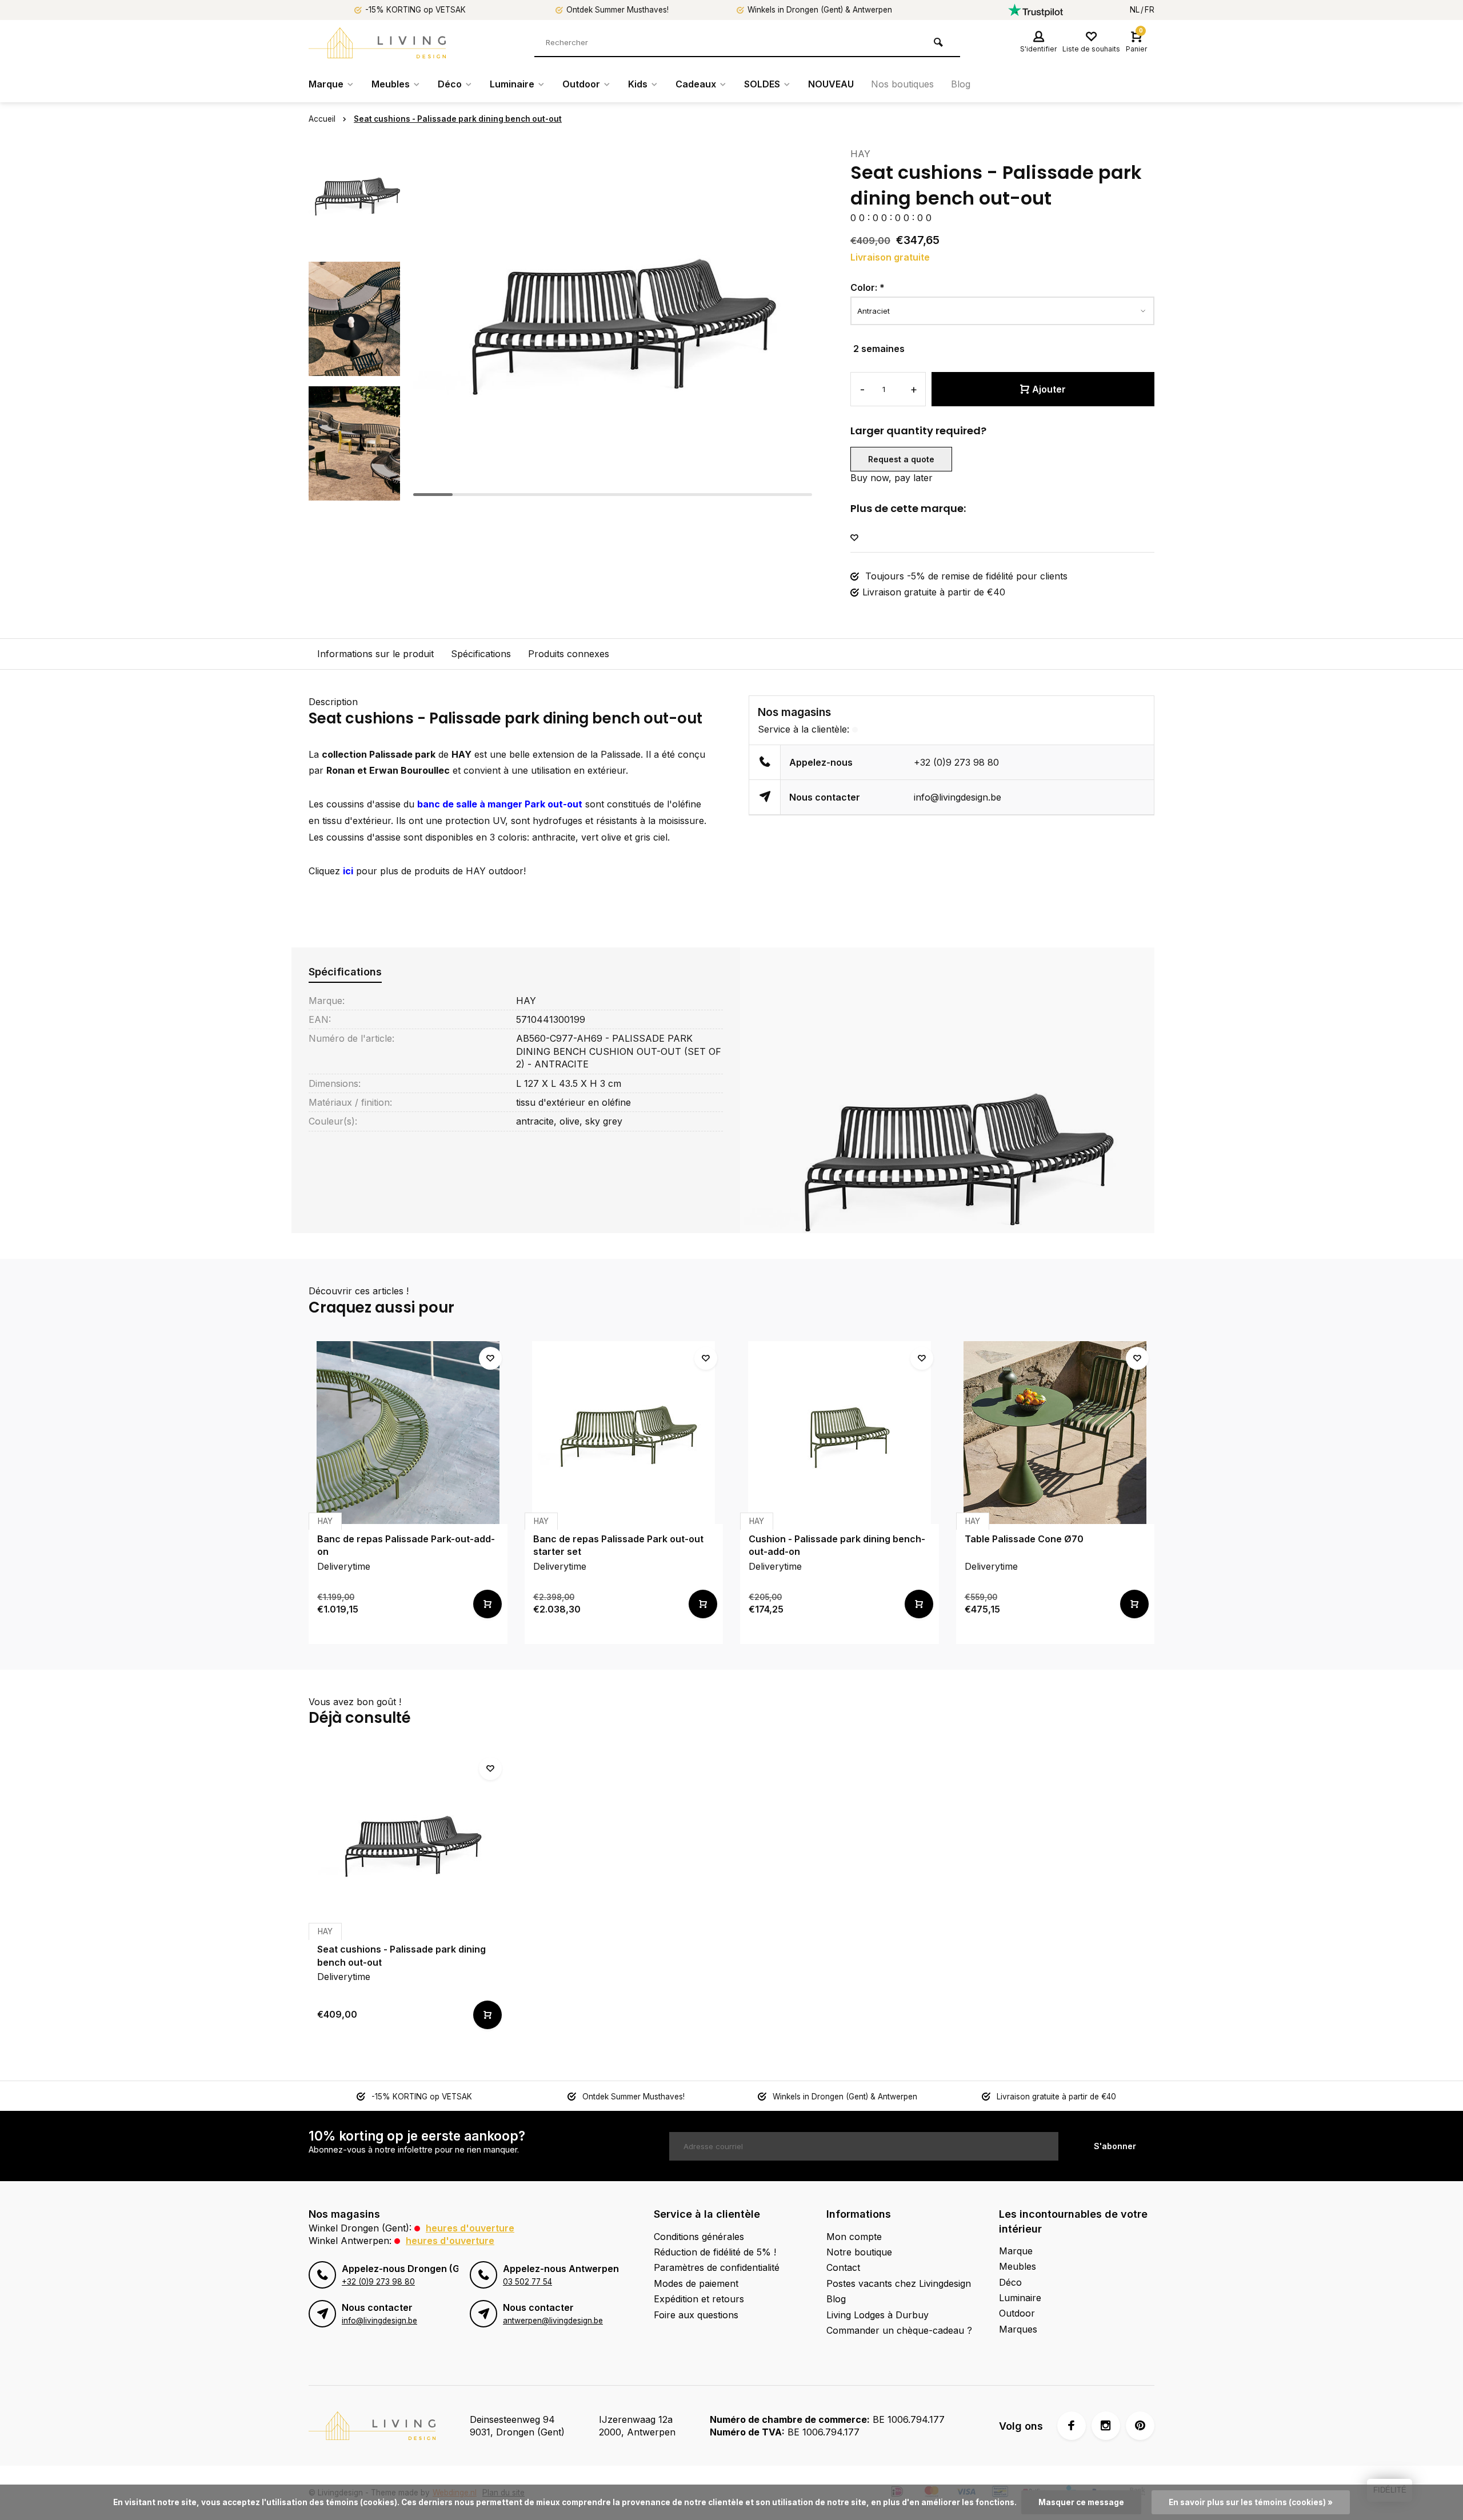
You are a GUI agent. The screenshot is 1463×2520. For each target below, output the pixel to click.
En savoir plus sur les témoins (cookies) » (1251, 2502)
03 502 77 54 (527, 2282)
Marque (326, 84)
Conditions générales (699, 2237)
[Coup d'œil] (487, 1604)
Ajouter (1049, 389)
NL (1135, 10)
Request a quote (901, 459)
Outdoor (581, 84)
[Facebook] (1072, 2426)
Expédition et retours (699, 2299)
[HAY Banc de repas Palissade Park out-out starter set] (624, 1433)
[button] (354, 491)
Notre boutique (859, 2252)
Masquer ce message (1081, 2502)
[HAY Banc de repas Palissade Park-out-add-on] (408, 1433)
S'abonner (1115, 2146)
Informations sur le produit (375, 654)
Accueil (322, 119)
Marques (1018, 2329)
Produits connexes (569, 654)
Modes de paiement (696, 2283)
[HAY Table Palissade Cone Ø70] (1056, 1433)
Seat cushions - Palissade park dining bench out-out (458, 119)
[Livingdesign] (377, 43)
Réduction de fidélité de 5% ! (715, 2252)
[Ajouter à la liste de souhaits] (854, 538)
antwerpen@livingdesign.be (553, 2321)
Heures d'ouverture (470, 2228)
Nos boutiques (902, 84)
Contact (843, 2267)
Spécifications (481, 654)
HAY (860, 154)
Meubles (391, 84)
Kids (638, 84)
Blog (961, 84)
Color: (868, 287)
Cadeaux (696, 84)
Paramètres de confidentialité (717, 2267)
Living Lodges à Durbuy (878, 2315)
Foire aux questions (696, 2315)
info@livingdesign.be (958, 797)
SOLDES (762, 84)
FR (1150, 10)
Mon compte (854, 2237)
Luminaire (512, 84)
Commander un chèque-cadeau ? (899, 2330)
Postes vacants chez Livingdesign (899, 2283)
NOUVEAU (831, 84)
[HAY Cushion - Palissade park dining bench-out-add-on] (840, 1433)
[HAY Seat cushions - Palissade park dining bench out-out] (408, 1843)
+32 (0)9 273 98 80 (956, 762)
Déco (450, 84)
